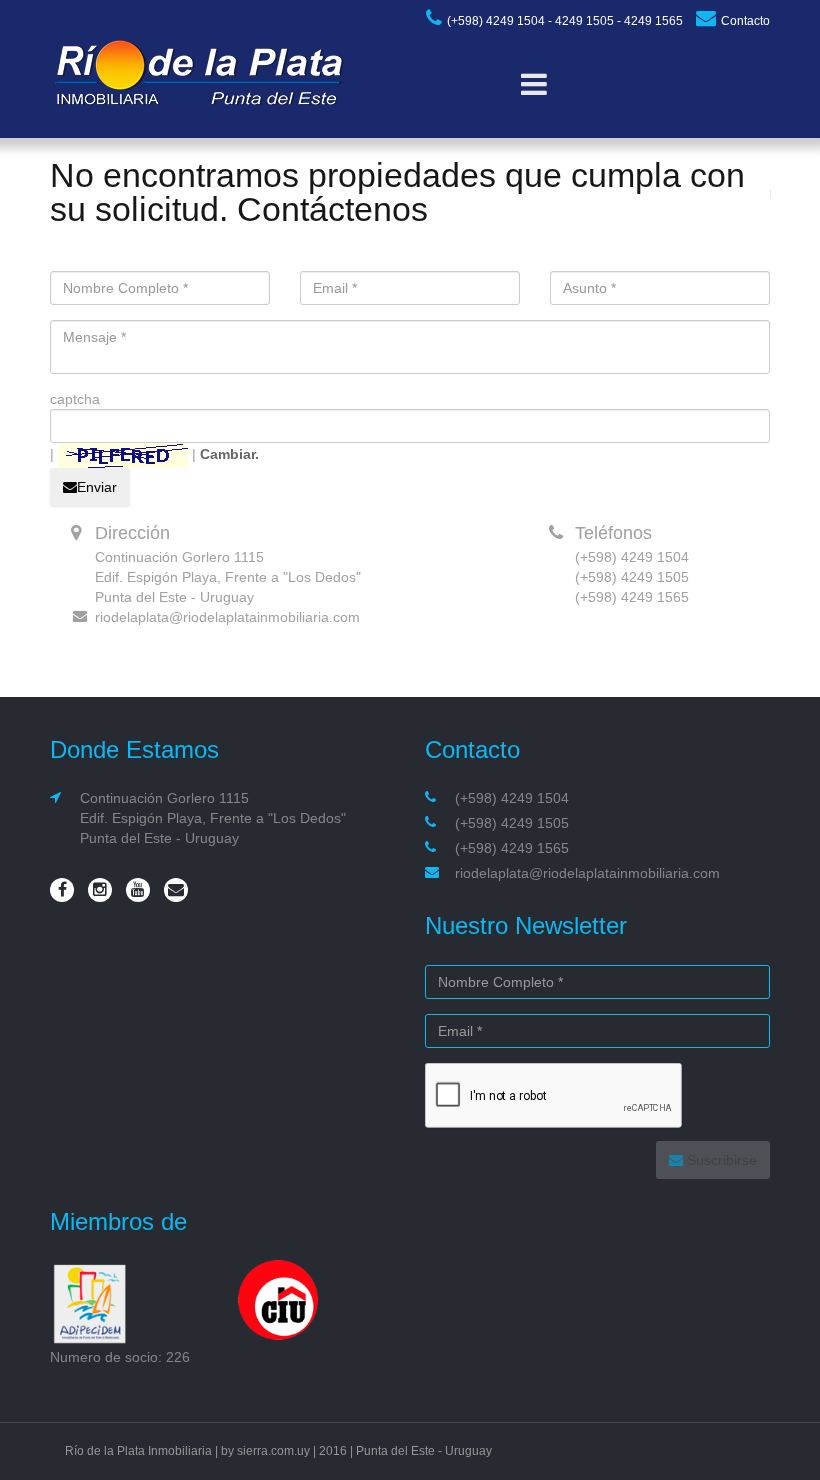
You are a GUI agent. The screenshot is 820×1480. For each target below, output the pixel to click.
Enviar (97, 487)
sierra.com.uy (273, 1451)
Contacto (745, 21)
